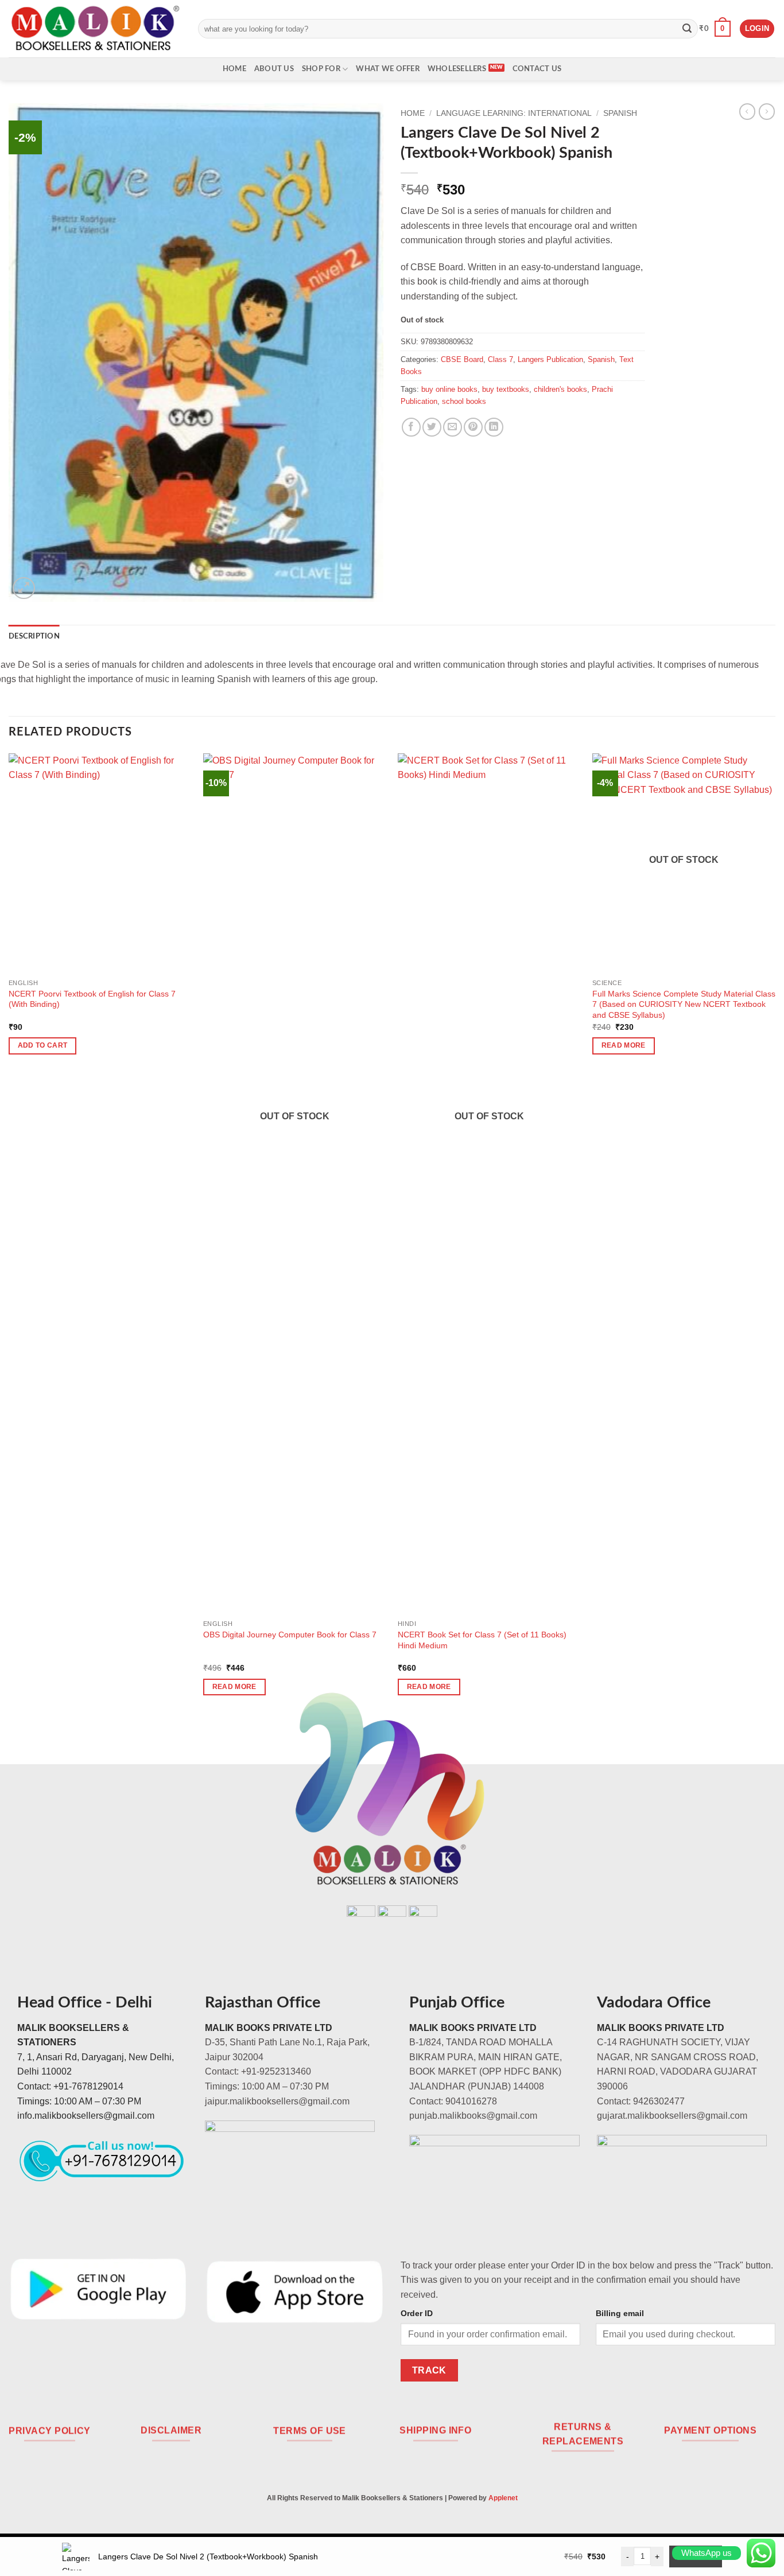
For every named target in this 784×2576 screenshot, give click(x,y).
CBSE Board (462, 359)
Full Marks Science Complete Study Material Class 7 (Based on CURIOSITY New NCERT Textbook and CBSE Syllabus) (684, 1004)
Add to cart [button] (43, 1045)
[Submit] (687, 29)
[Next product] (747, 111)
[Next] (775, 1235)
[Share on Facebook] (411, 427)
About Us (274, 69)
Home (234, 69)
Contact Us (537, 69)
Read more (234, 1687)
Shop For (321, 69)
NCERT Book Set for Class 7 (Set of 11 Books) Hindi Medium (482, 1640)
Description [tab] (34, 636)
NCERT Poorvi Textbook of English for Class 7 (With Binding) (92, 999)
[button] (715, 29)
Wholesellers (457, 69)
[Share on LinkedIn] (494, 427)
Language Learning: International (514, 113)
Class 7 (500, 359)
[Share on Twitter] (432, 427)
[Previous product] (767, 111)
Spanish (620, 113)
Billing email (620, 2313)
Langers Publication (550, 359)
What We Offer (387, 69)
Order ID (417, 2313)
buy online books (449, 389)
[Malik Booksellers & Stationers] (95, 28)
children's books (560, 389)
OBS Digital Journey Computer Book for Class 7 (290, 1635)
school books (464, 401)
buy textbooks (506, 389)
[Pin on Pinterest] (473, 427)
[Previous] (9, 1235)
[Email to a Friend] (453, 427)
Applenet (503, 2498)
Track (429, 2370)
